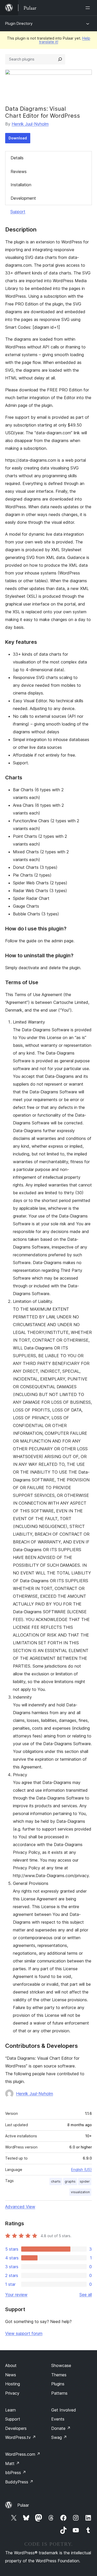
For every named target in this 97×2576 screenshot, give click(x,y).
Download (18, 138)
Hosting (13, 2384)
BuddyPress (19, 2482)
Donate (61, 2428)
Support (18, 212)
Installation (21, 185)
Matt (12, 2463)
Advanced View (20, 2207)
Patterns (59, 2393)
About (11, 2365)
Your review (16, 2295)
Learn (10, 2410)
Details (17, 158)
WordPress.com (23, 2454)
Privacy (12, 2393)
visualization (80, 2192)
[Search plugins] (60, 59)
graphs (70, 2181)
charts (56, 2181)
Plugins (58, 2384)
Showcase (61, 2365)
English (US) (81, 2170)
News (11, 2375)
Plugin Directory (19, 23)
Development (23, 198)
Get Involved (64, 2410)
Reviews (19, 171)
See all (86, 2295)
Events (58, 2419)
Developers (16, 2428)
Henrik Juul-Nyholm (30, 124)
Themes (59, 2375)
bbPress (16, 2473)
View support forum (24, 2333)
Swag (59, 2437)
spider (85, 2181)
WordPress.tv (21, 2437)
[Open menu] (89, 8)
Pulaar (23, 2505)
